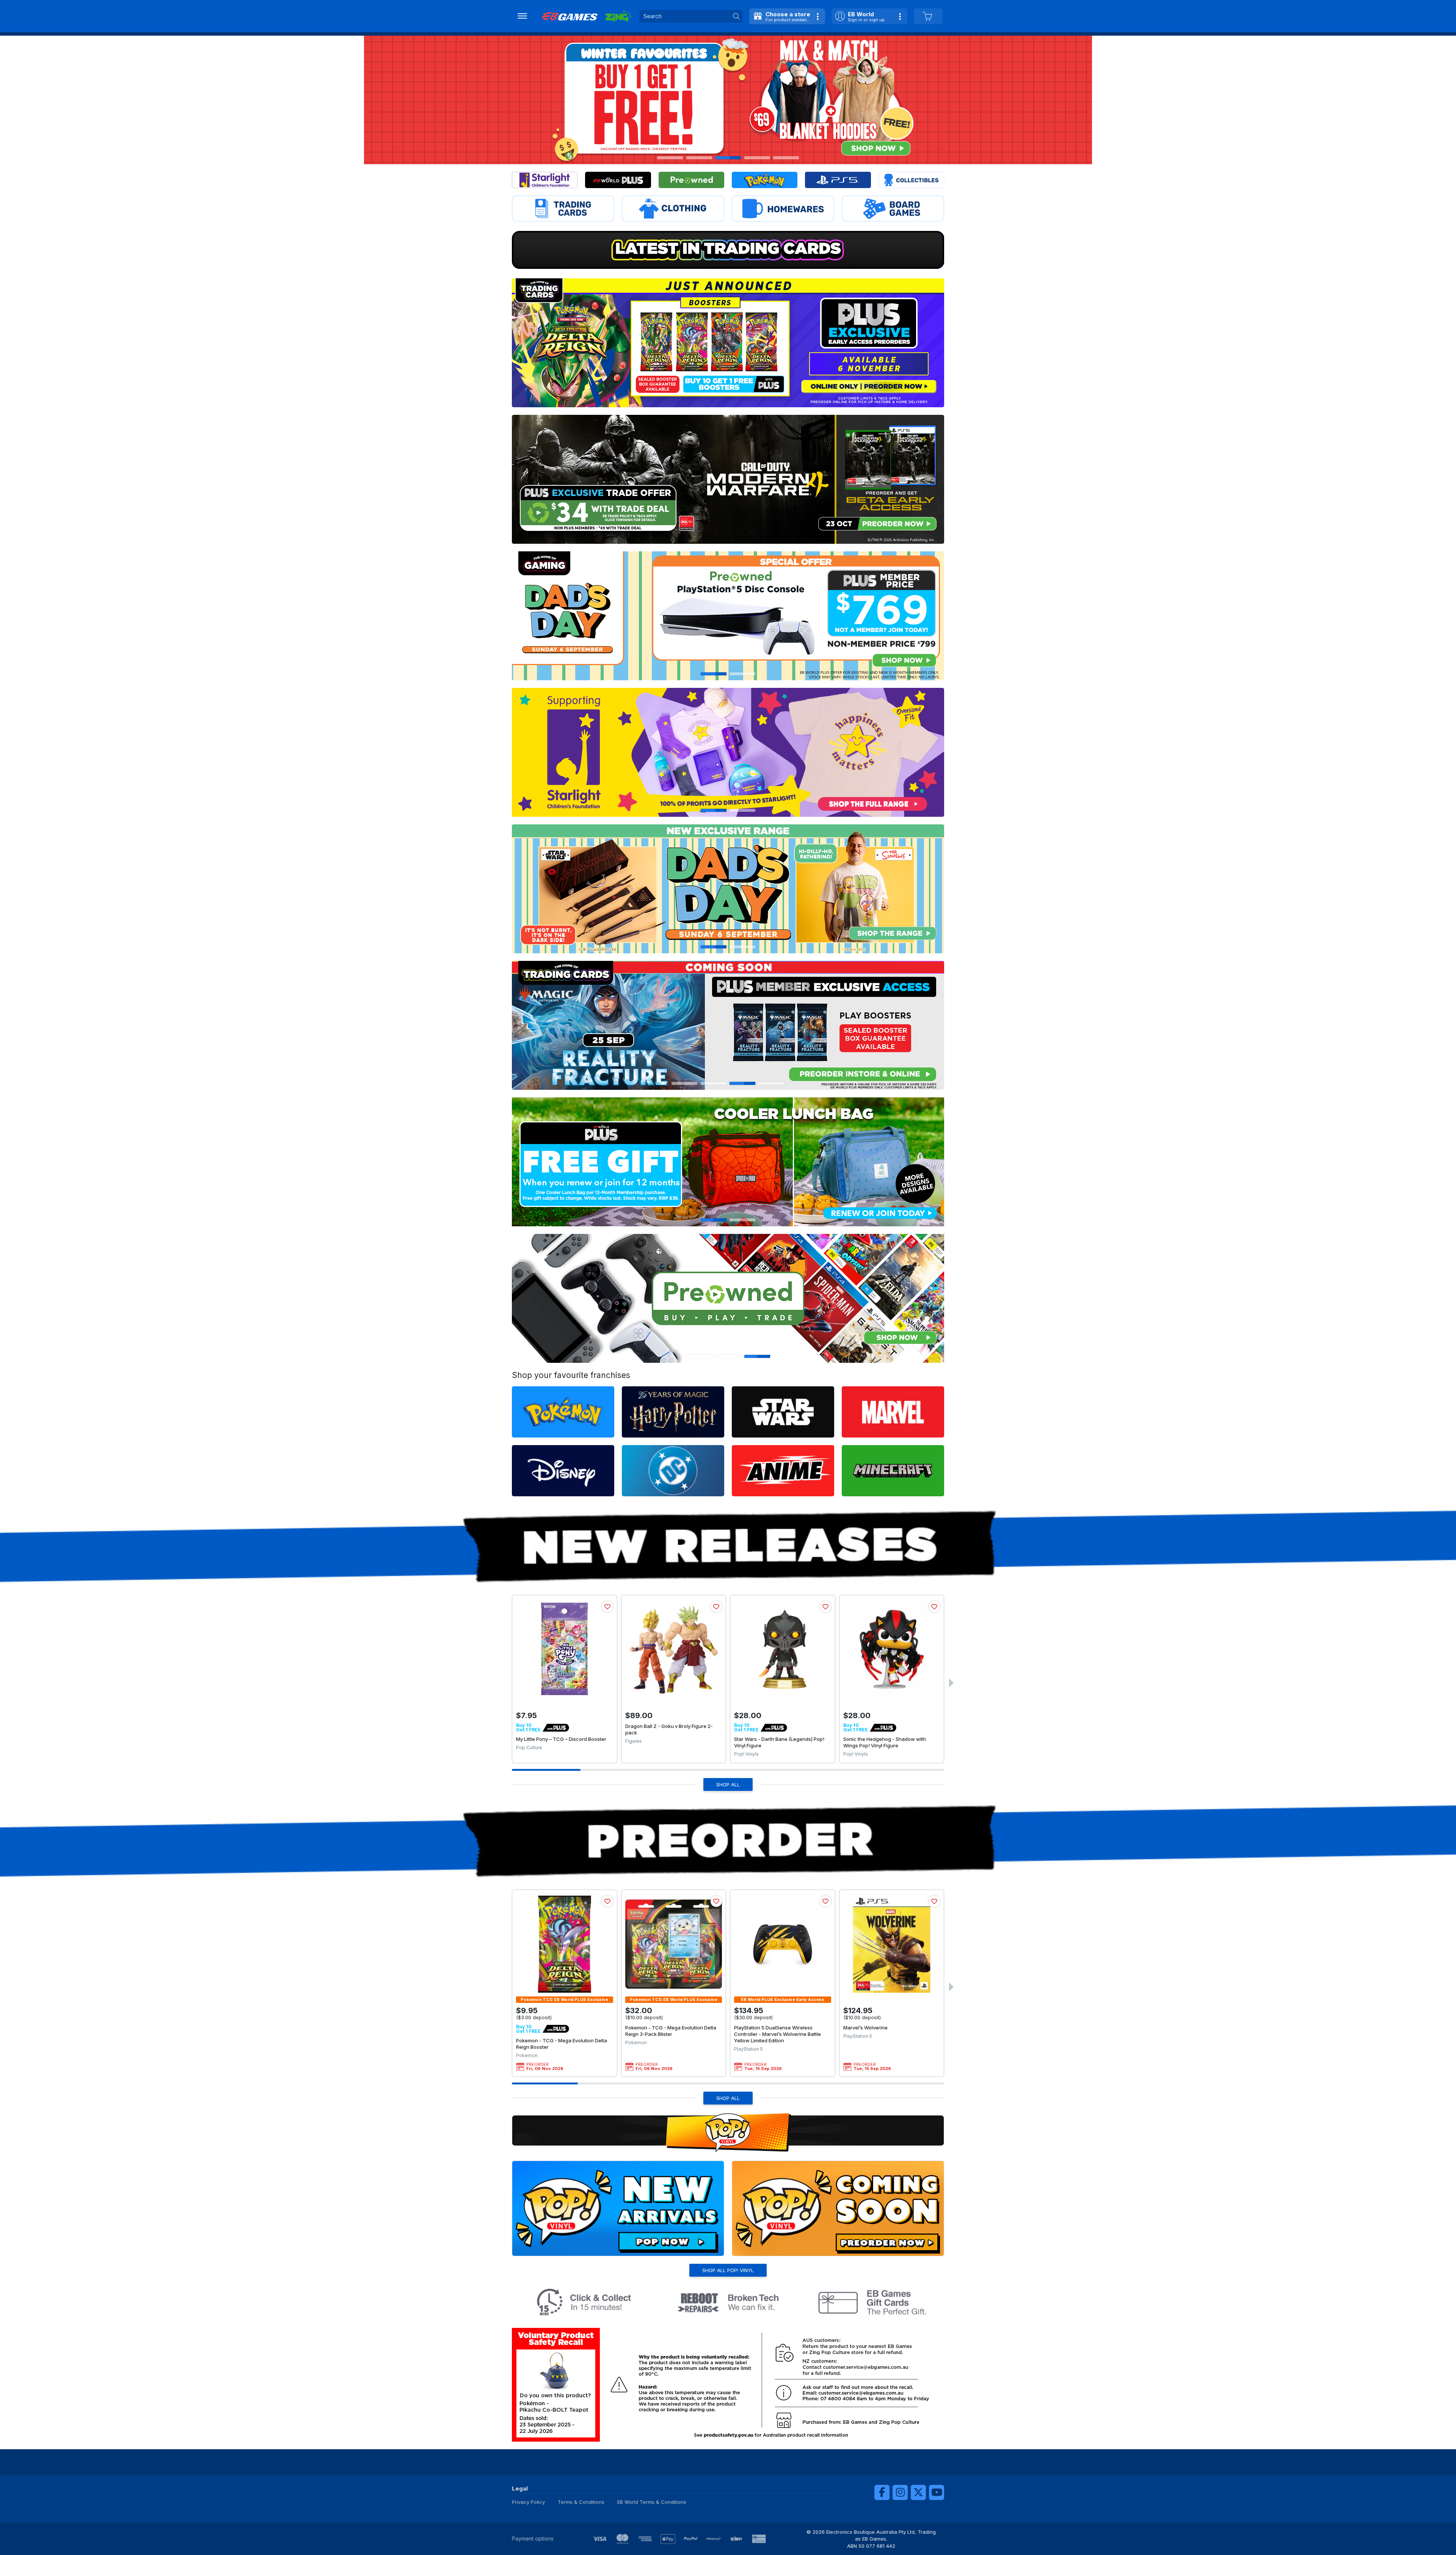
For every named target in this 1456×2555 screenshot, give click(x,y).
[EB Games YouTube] (937, 2492)
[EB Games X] (918, 2492)
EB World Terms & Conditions (652, 2502)
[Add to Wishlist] (607, 1607)
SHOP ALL (728, 1784)
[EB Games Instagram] (900, 2492)
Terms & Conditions (581, 2502)
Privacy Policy (528, 2502)
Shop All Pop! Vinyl (728, 2270)
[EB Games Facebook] (882, 2492)
